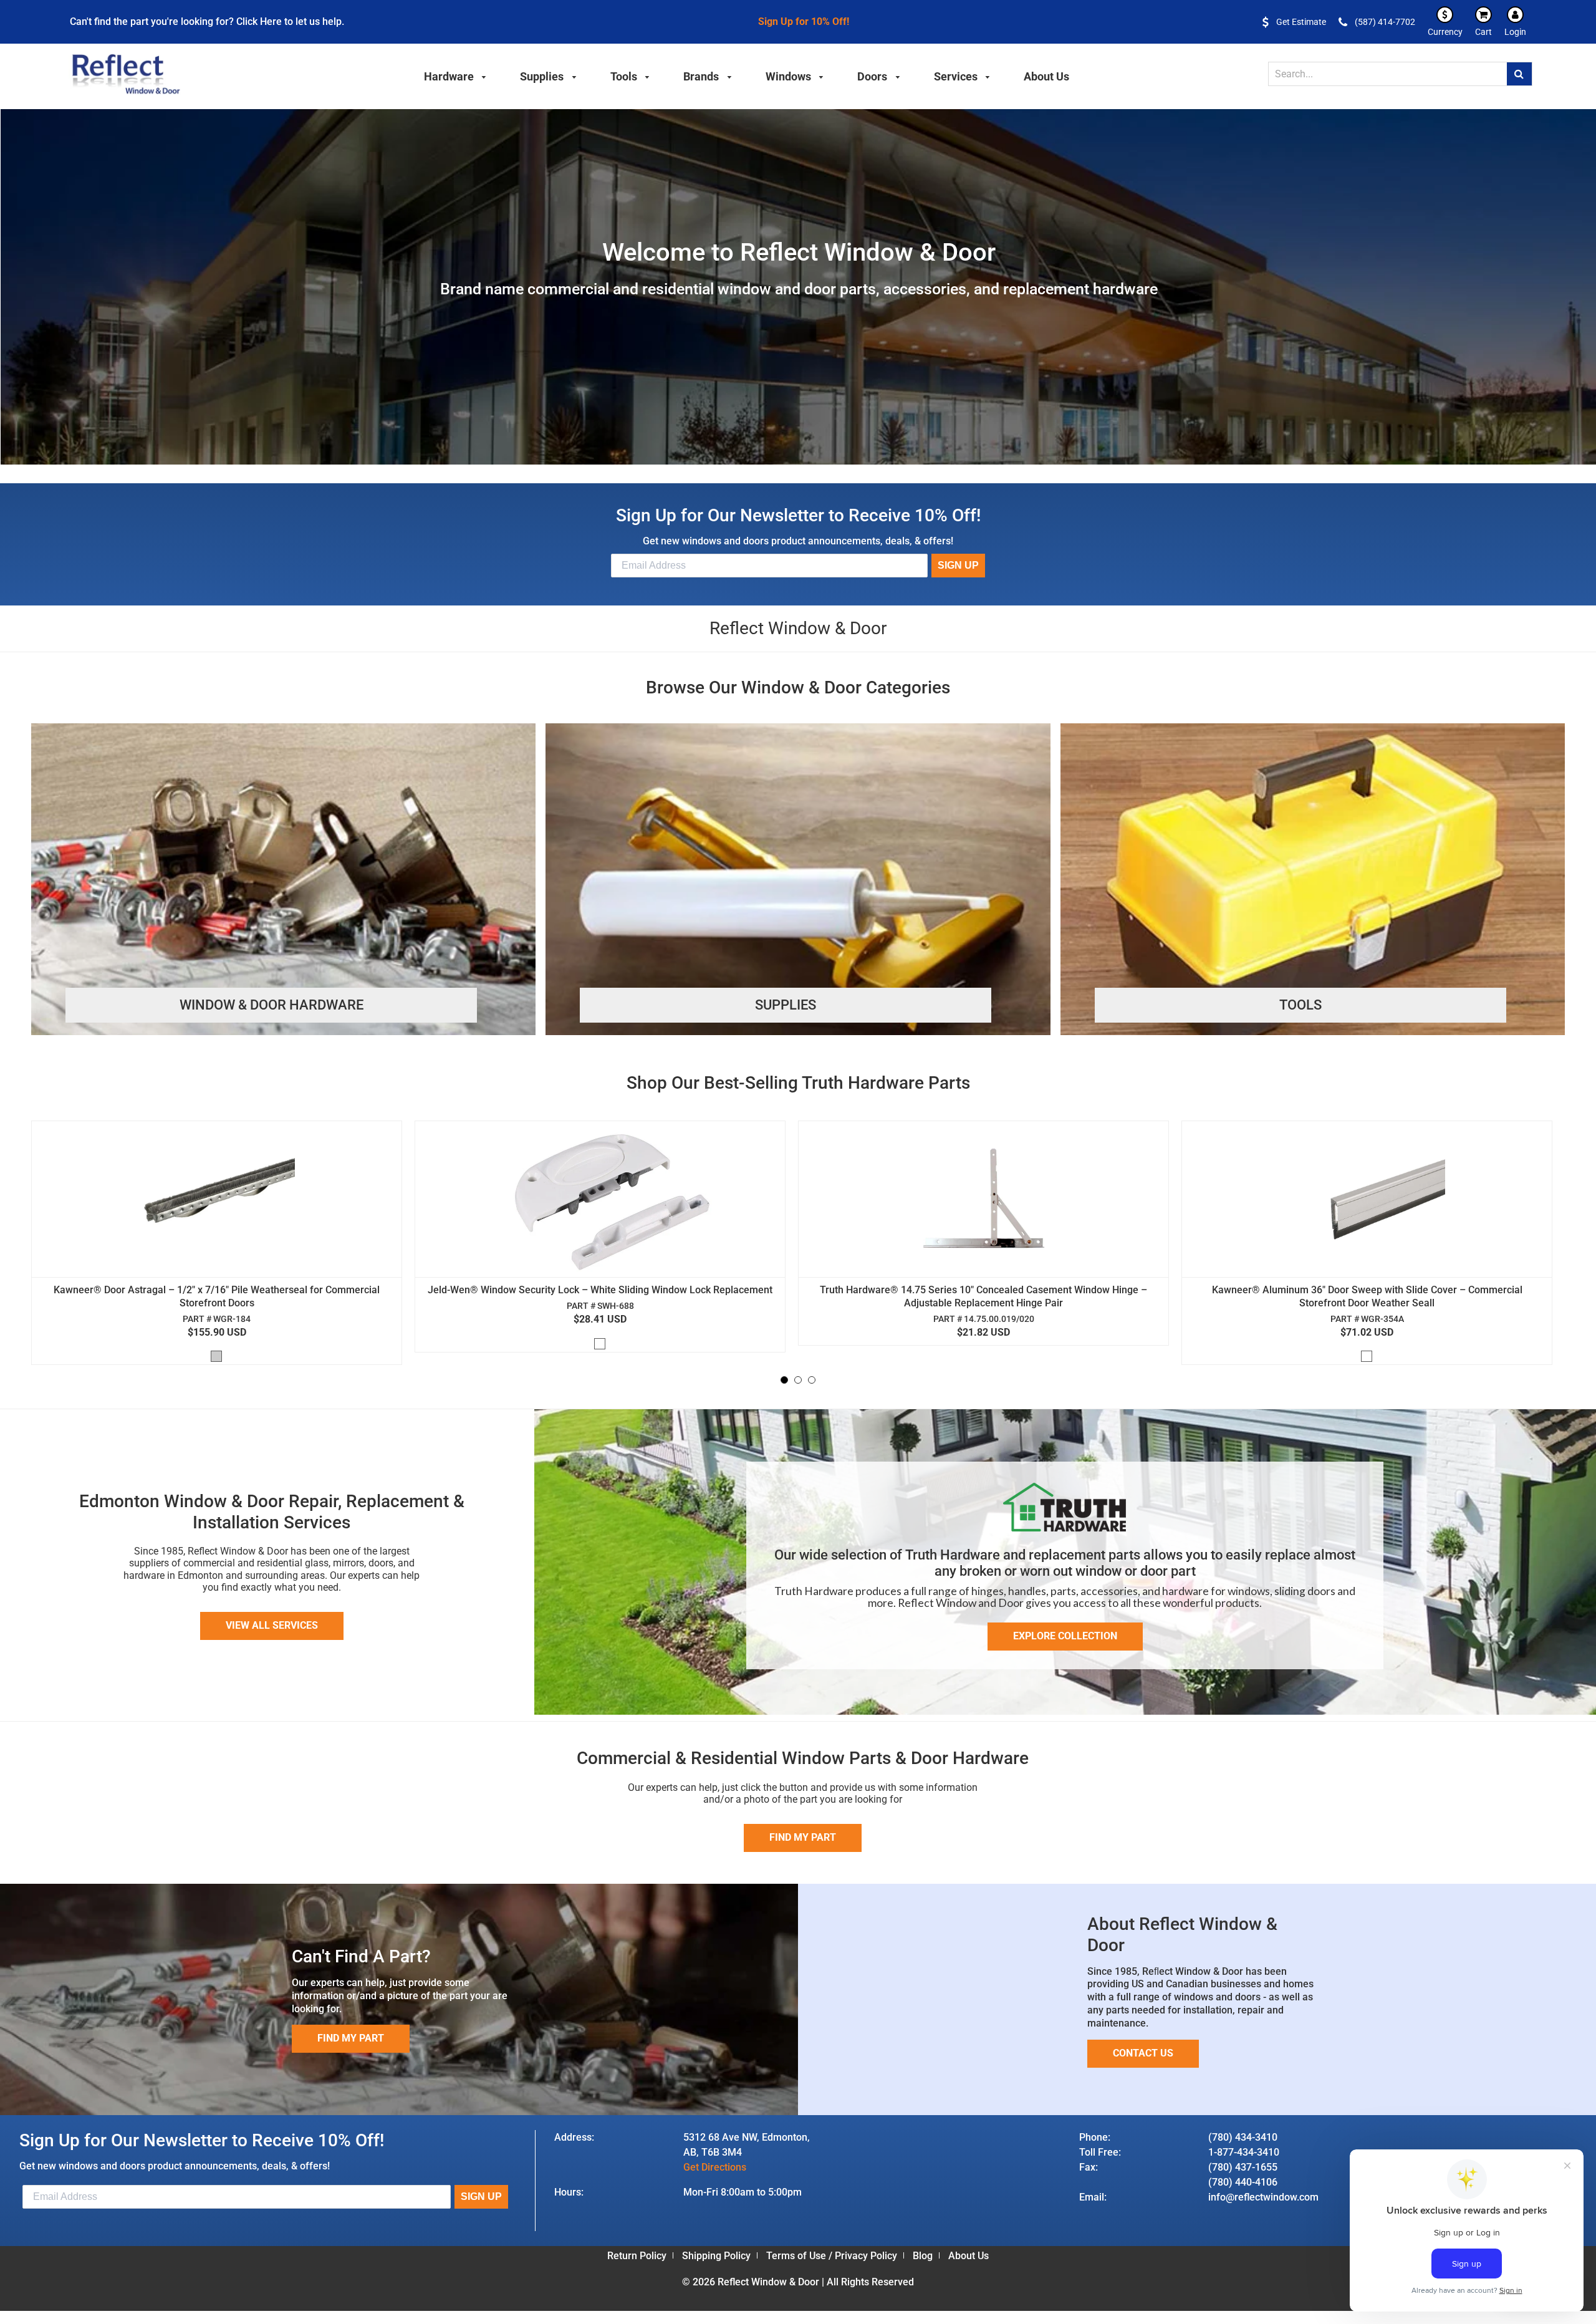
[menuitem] (456, 75)
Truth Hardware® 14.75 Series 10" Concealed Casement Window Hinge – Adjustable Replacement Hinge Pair (983, 1296)
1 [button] (784, 1380)
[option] (223, 1246)
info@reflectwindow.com (1263, 2197)
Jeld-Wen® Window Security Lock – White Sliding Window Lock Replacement (600, 1290)
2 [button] (798, 1380)
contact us (1143, 2053)
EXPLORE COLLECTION (1065, 1636)
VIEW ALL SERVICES (272, 1625)
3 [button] (812, 1380)
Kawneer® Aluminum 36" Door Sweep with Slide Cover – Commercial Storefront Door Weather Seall (1367, 1296)
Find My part (803, 1837)
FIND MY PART (351, 2038)
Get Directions (715, 2167)
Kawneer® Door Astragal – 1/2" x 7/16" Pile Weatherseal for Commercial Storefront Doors (217, 1296)
